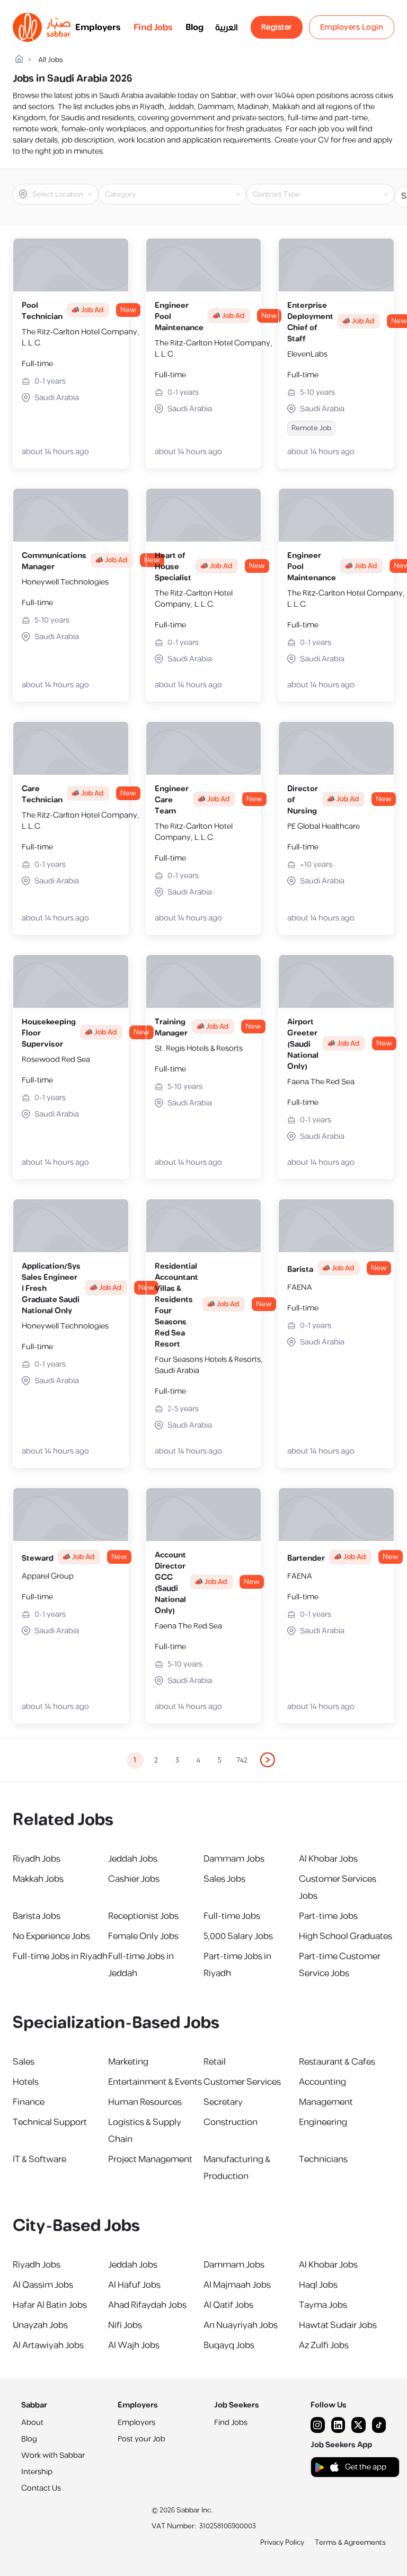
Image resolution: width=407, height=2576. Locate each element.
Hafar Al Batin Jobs (50, 2305)
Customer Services (242, 2082)
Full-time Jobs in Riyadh (60, 1957)
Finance (29, 2102)
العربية (227, 28)
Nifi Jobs (125, 2325)
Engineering (323, 2122)
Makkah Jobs (38, 1879)
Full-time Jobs (232, 1916)
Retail (215, 2062)
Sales (24, 2062)
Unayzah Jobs (40, 2325)
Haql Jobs (318, 2285)
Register (277, 27)
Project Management (150, 2159)
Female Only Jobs (143, 1936)
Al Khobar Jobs (328, 1859)
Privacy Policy (282, 2543)
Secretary (223, 2102)
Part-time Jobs (328, 1916)
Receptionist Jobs (143, 1916)
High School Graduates (346, 1936)
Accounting (322, 2082)
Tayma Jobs (323, 2305)
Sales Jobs (224, 1879)
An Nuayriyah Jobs (241, 2325)
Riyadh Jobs (37, 1859)
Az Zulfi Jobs (324, 2345)
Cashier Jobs (134, 1879)
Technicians (323, 2159)
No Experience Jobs (51, 1936)
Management (326, 2102)
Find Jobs (153, 28)
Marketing (128, 2062)
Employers (98, 28)
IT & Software (39, 2159)
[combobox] (64, 194)
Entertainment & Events (155, 2082)
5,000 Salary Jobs (238, 1936)
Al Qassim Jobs (43, 2285)
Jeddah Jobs (133, 1859)
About (32, 2423)
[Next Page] (268, 1760)
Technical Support (50, 2122)
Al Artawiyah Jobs (48, 2345)
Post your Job (141, 2439)
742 (242, 1760)
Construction (231, 2122)
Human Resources (145, 2102)
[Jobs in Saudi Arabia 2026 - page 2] (268, 1760)
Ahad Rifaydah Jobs (147, 2305)
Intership (37, 2472)
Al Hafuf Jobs (134, 2285)
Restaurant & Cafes (337, 2062)
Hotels (26, 2082)
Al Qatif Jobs (228, 2305)
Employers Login (352, 27)
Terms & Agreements (350, 2543)
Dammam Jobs (234, 1859)
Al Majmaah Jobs (237, 2285)
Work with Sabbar (53, 2455)
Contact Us (41, 2488)
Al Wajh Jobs (134, 2345)
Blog (194, 28)
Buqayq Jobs (229, 2345)
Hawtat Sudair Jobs (338, 2325)
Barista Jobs (37, 1916)
